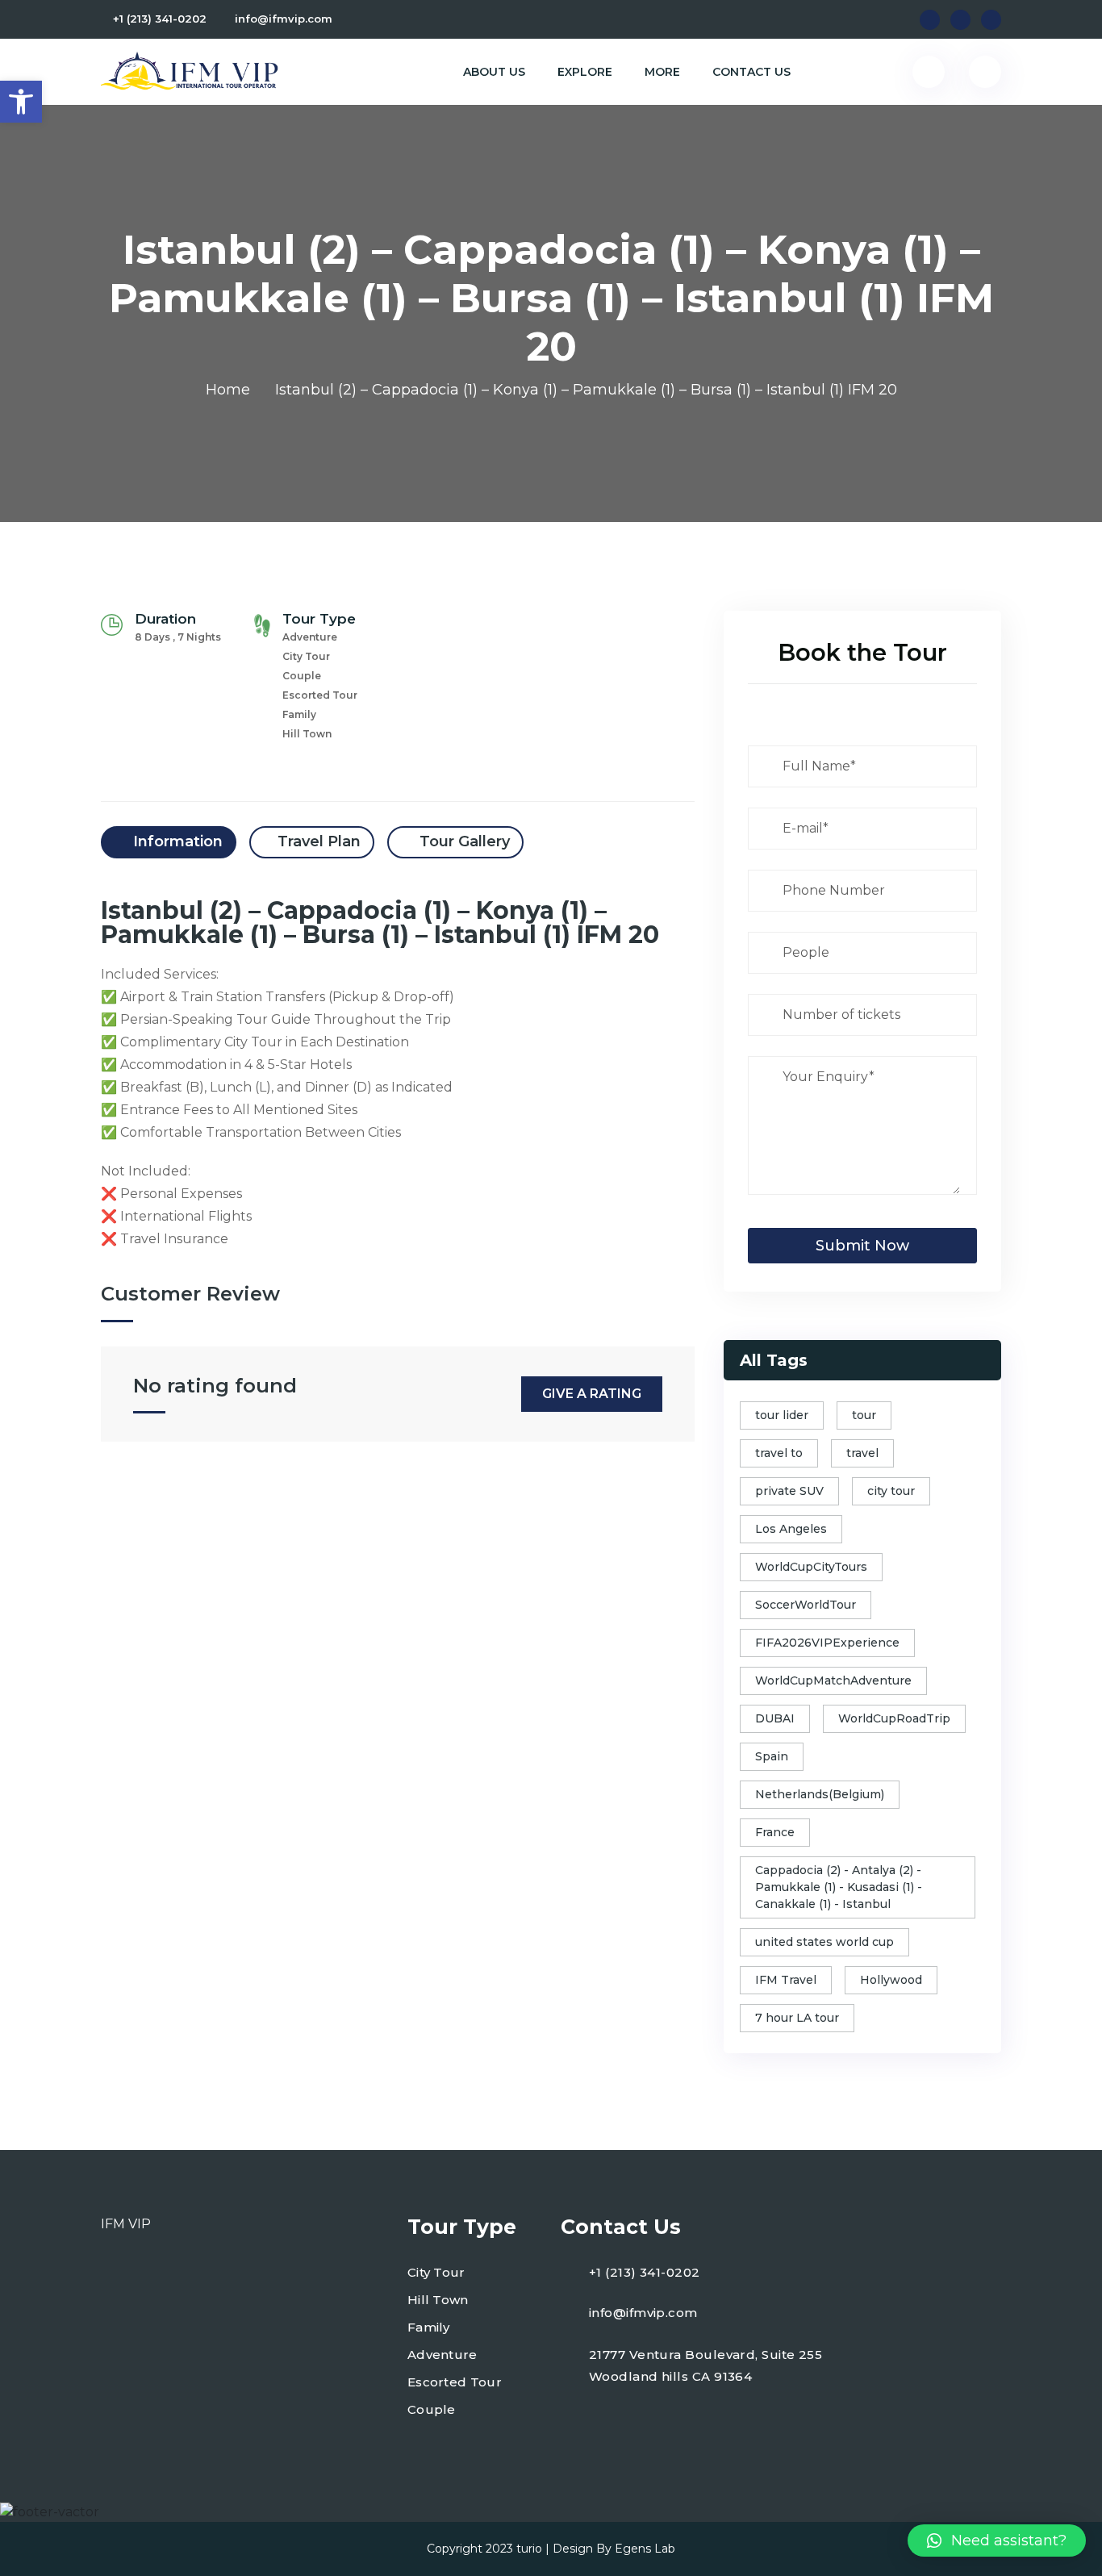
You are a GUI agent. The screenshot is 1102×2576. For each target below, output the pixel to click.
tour (864, 1415)
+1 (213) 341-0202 (160, 19)
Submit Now (862, 1246)
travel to (779, 1453)
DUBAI (775, 1718)
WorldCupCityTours (811, 1567)
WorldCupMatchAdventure (833, 1680)
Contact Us (751, 72)
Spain (772, 1756)
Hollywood (891, 1980)
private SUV (789, 1491)
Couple (432, 2409)
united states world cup (824, 1942)
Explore (585, 72)
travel (862, 1453)
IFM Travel (786, 1980)
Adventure (442, 2355)
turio (529, 2549)
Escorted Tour (455, 2382)
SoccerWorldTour (806, 1605)
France (775, 1832)
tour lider (782, 1415)
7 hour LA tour (797, 2018)
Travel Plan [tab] (319, 841)
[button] (21, 102)
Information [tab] (176, 841)
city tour (891, 1491)
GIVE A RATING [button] (592, 1394)
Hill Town (438, 2300)
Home (228, 390)
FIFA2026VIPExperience (827, 1643)
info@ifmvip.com (284, 19)
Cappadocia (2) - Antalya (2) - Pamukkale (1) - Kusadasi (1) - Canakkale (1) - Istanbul (839, 1887)
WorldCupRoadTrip (894, 1718)
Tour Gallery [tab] (463, 841)
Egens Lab (645, 2549)
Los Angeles (791, 1529)
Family (429, 2327)
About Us (494, 72)
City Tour (436, 2272)
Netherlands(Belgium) (820, 1794)
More (662, 72)
